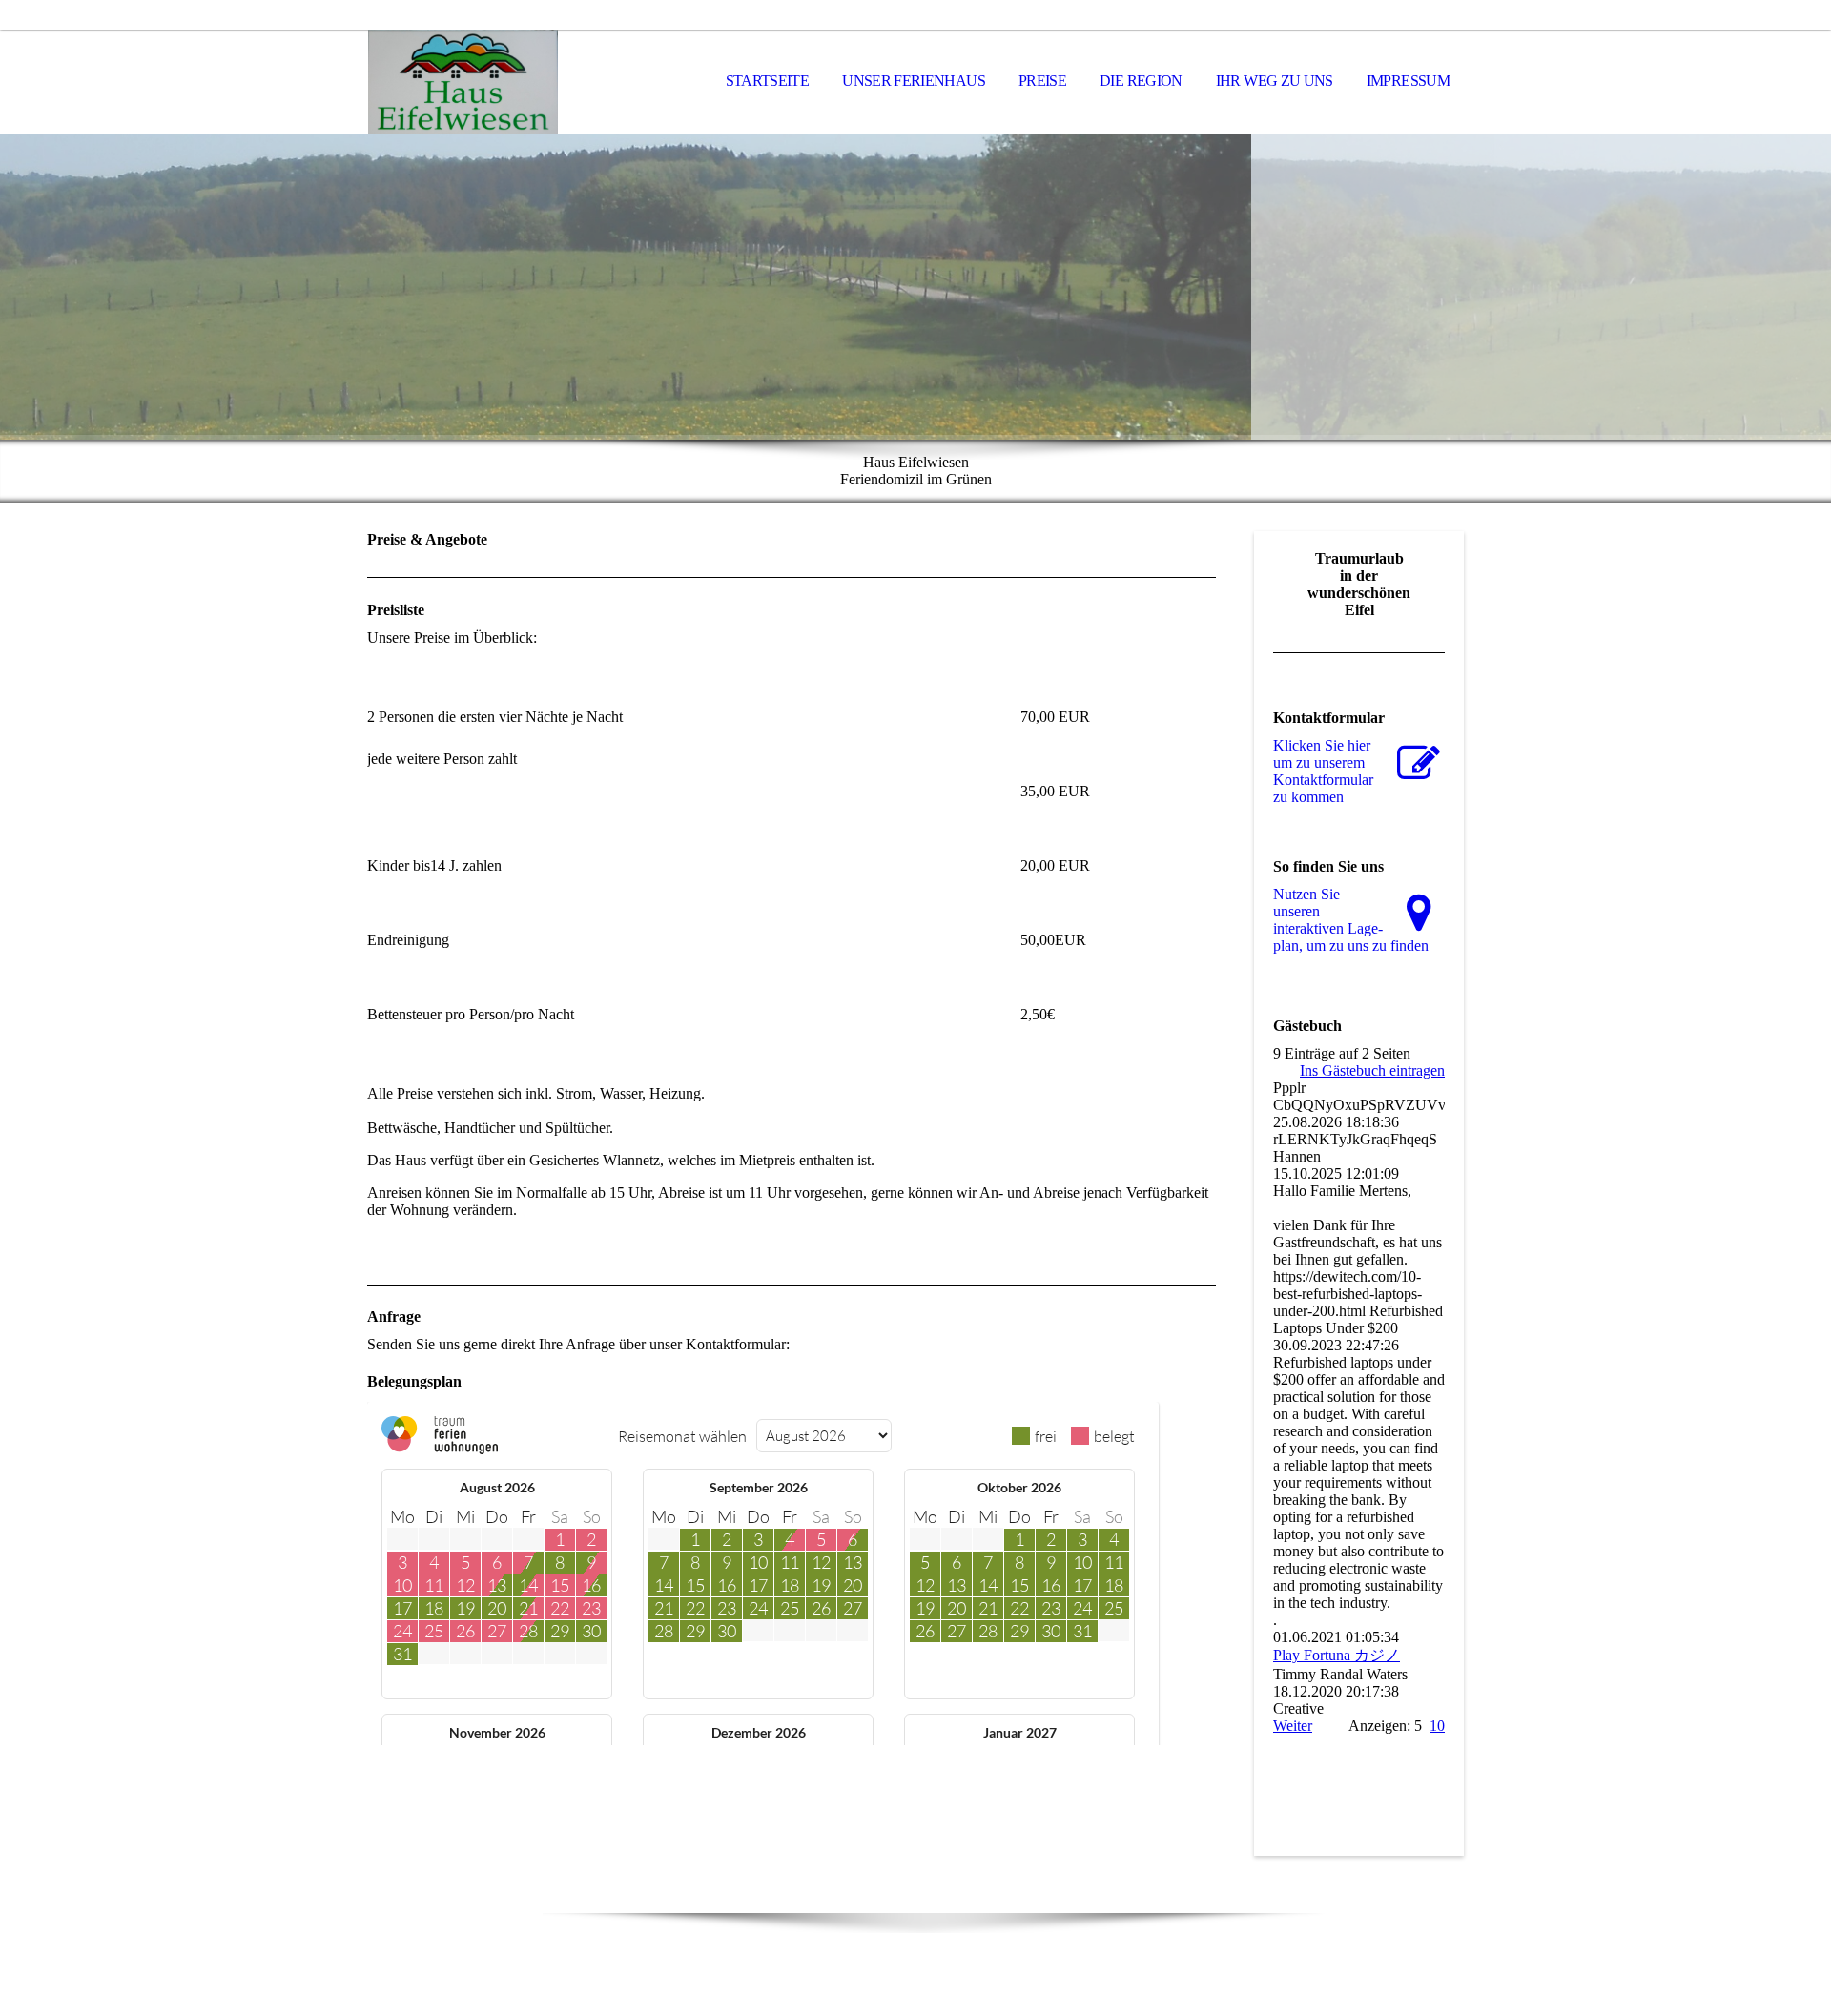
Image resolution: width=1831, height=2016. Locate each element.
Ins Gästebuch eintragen (1372, 1070)
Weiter (1293, 1726)
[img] (463, 82)
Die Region (1141, 81)
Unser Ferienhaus (914, 81)
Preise (1042, 81)
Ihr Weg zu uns (1275, 81)
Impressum (1408, 81)
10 (1437, 1726)
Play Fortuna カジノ (1337, 1655)
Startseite (768, 81)
